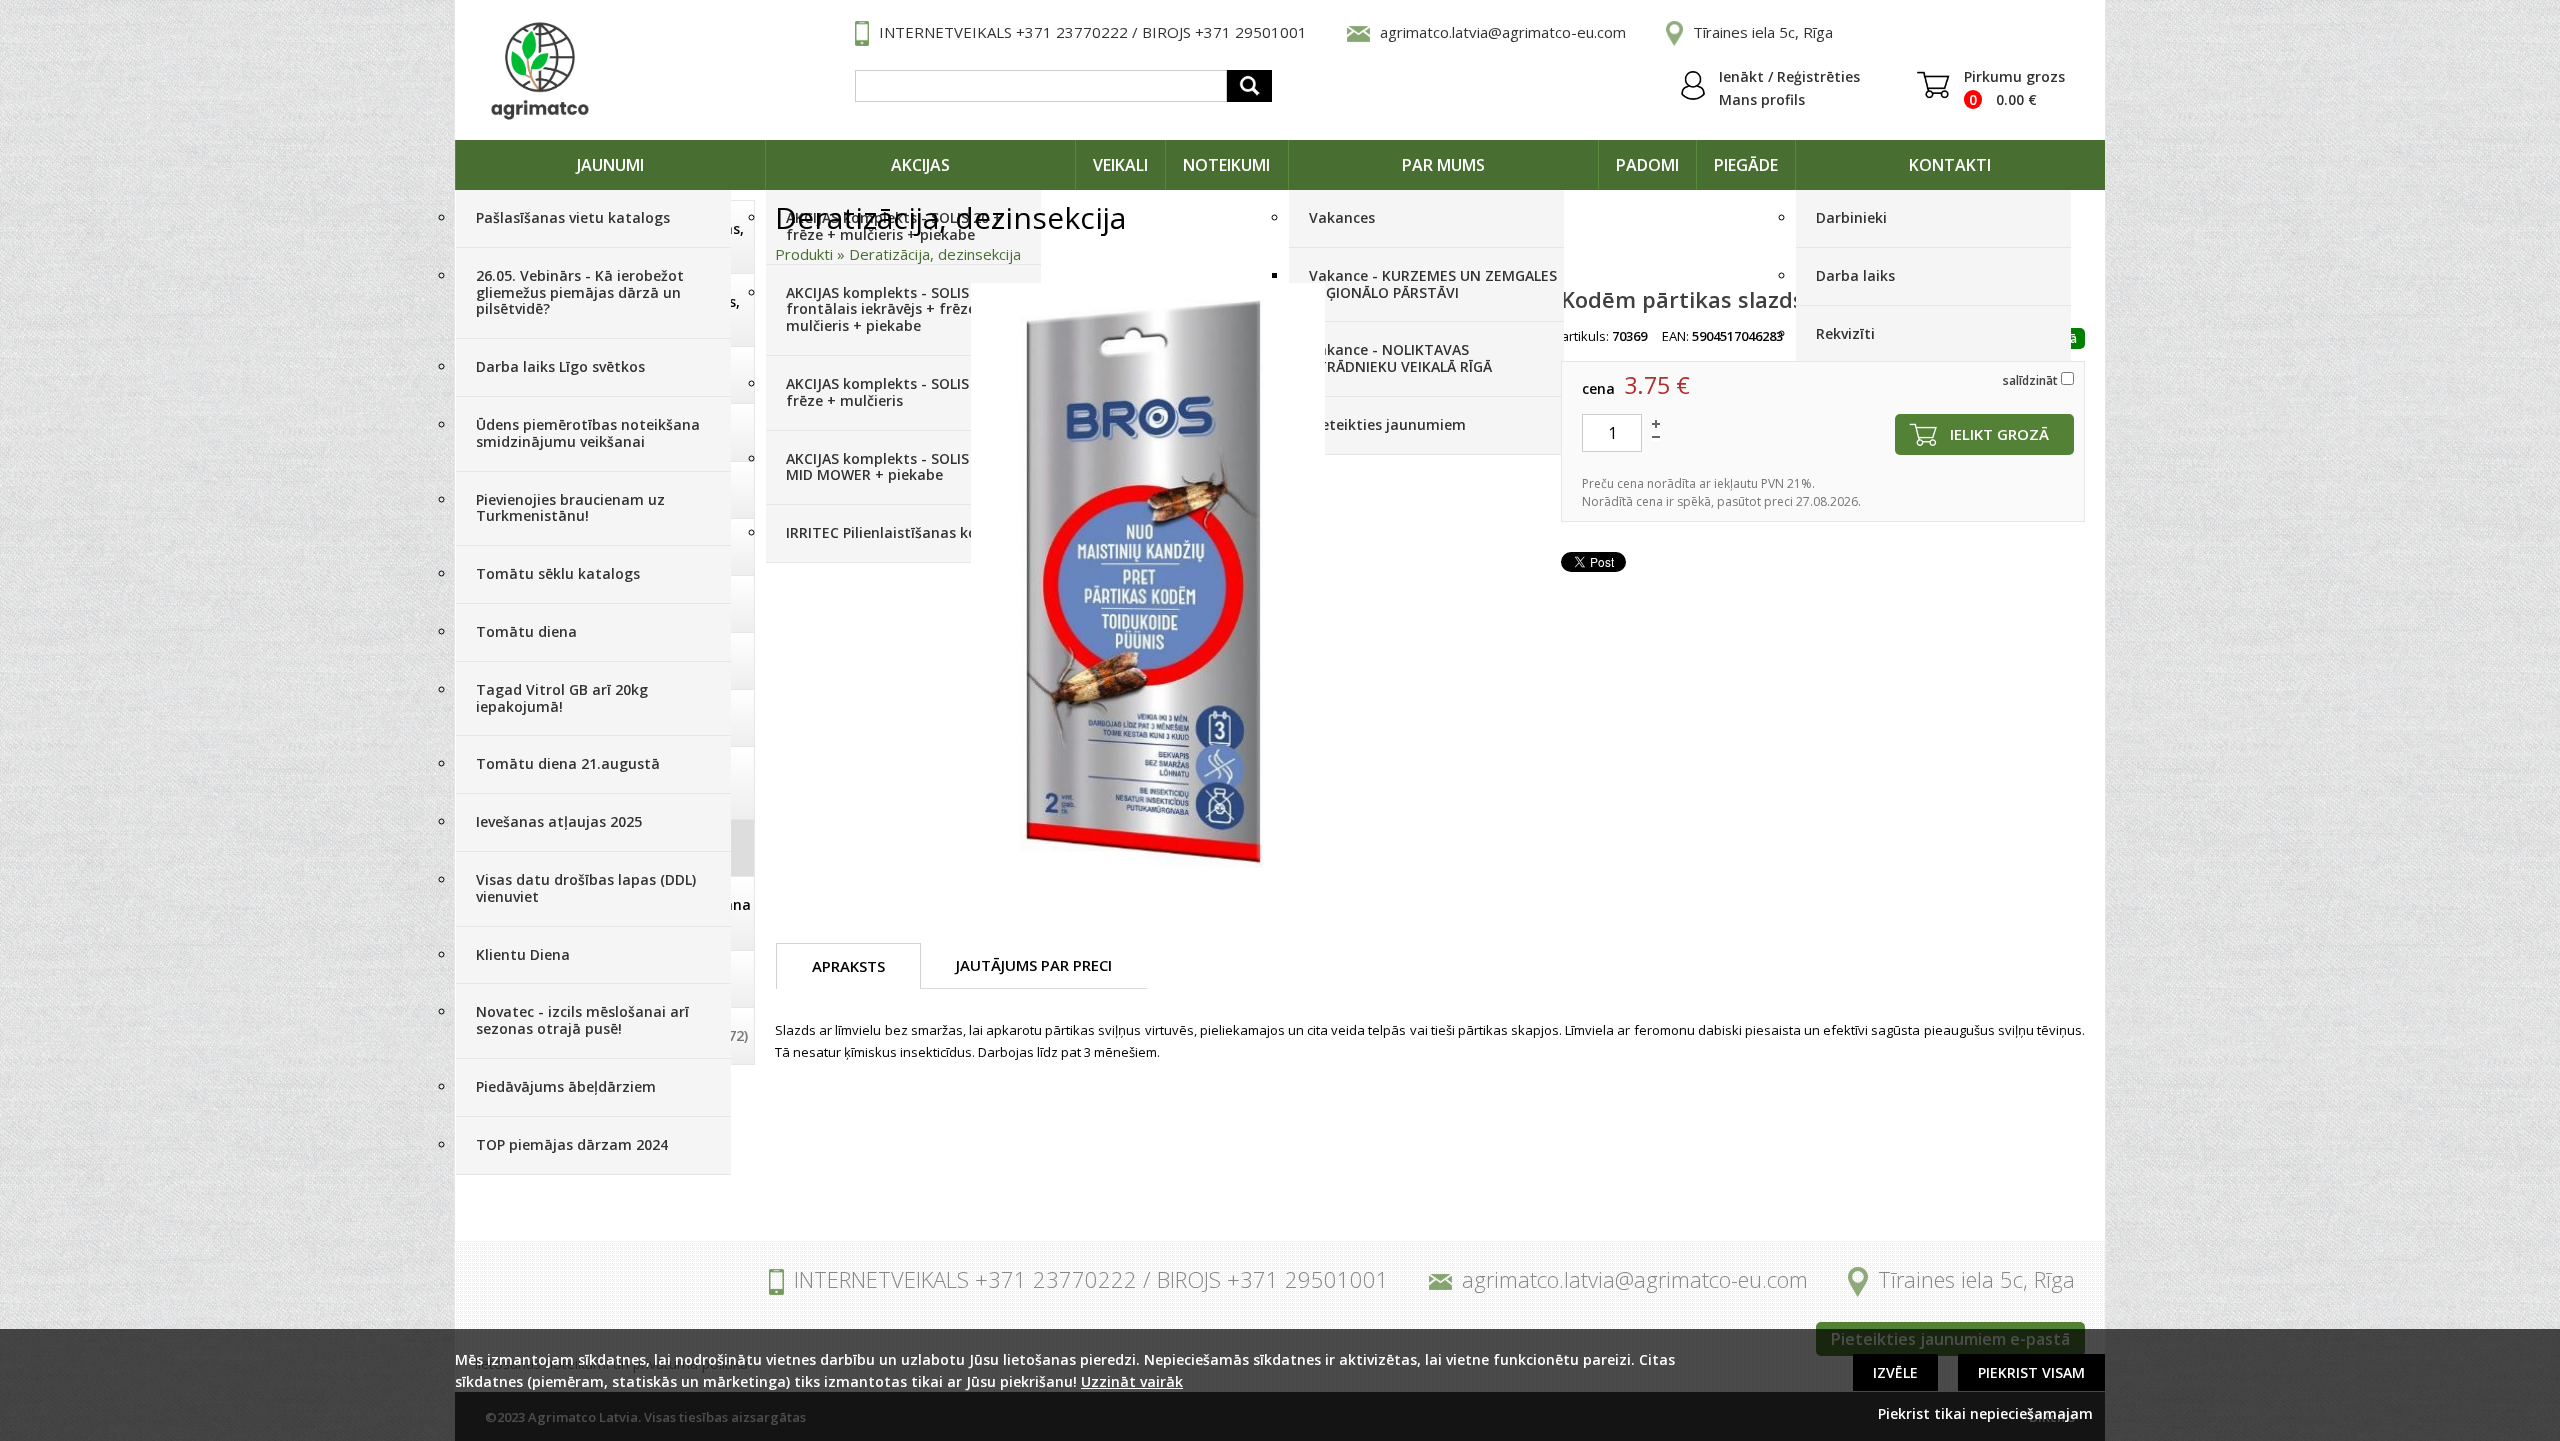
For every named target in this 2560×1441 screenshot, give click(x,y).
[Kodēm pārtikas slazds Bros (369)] (1148, 583)
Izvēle (1895, 1372)
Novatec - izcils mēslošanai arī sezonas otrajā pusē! (582, 1020)
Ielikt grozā (1999, 434)
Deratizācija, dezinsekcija (935, 254)
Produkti (804, 254)
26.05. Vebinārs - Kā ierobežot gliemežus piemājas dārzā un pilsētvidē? (580, 292)
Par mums (1443, 165)
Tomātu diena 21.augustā (568, 763)
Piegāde (1746, 165)
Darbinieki (1851, 217)
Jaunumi (610, 165)
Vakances (1342, 217)
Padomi (1647, 165)
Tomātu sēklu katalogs (558, 573)
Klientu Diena (523, 954)
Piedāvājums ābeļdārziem (566, 1086)
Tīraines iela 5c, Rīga (1763, 32)
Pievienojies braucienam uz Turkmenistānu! (570, 508)
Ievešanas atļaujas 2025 (559, 821)
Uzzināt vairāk (1132, 1381)
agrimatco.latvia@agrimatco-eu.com (1503, 32)
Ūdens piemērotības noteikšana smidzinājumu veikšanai (588, 433)
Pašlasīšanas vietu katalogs (573, 217)
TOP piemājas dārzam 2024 (572, 1144)
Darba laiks (1855, 275)
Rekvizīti (1845, 333)
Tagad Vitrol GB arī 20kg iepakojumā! (562, 698)
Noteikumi (1226, 165)
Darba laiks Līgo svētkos (560, 366)
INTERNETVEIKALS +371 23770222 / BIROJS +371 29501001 (1093, 32)
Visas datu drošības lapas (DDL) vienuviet (586, 888)
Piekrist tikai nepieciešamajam (1985, 1413)
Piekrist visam (2031, 1372)
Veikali (1120, 165)
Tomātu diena (526, 631)
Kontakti (1950, 165)
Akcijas (920, 165)
